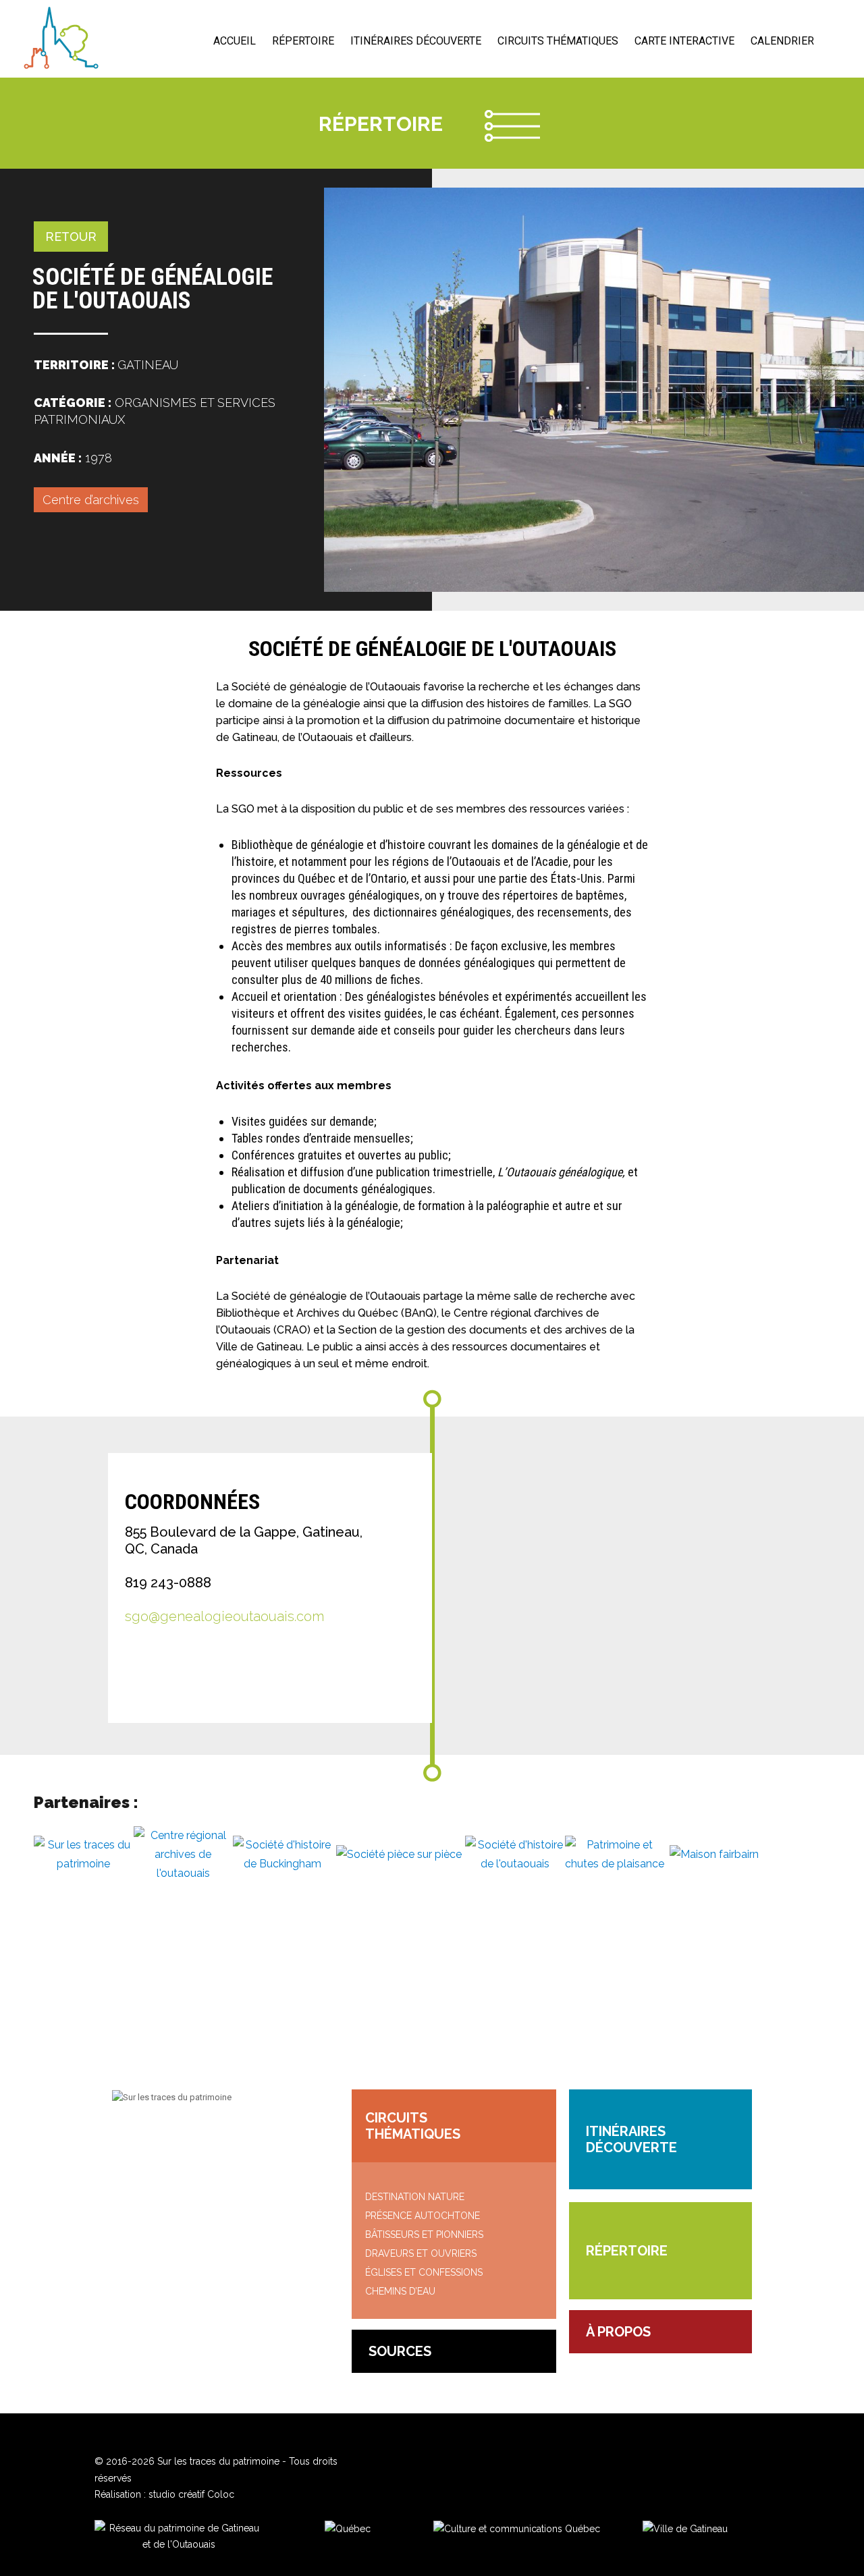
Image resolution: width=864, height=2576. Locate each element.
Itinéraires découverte (416, 41)
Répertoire (303, 41)
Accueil (235, 41)
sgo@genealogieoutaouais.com (224, 1616)
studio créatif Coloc (191, 2494)
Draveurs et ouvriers (421, 2253)
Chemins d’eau (400, 2291)
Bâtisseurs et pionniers (424, 2235)
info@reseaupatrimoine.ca (197, 2136)
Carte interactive (684, 41)
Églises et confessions (424, 2272)
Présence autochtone (423, 2216)
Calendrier (782, 41)
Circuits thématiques (558, 41)
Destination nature (415, 2197)
